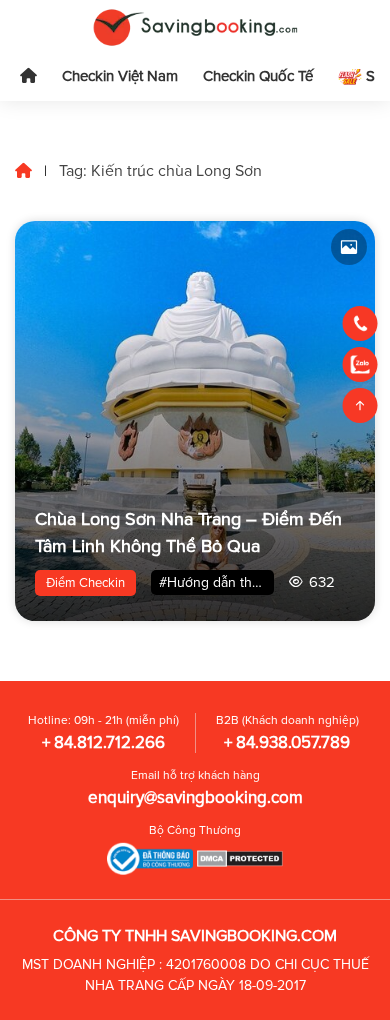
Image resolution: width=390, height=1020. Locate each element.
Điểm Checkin (85, 583)
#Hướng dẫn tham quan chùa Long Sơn (216, 582)
